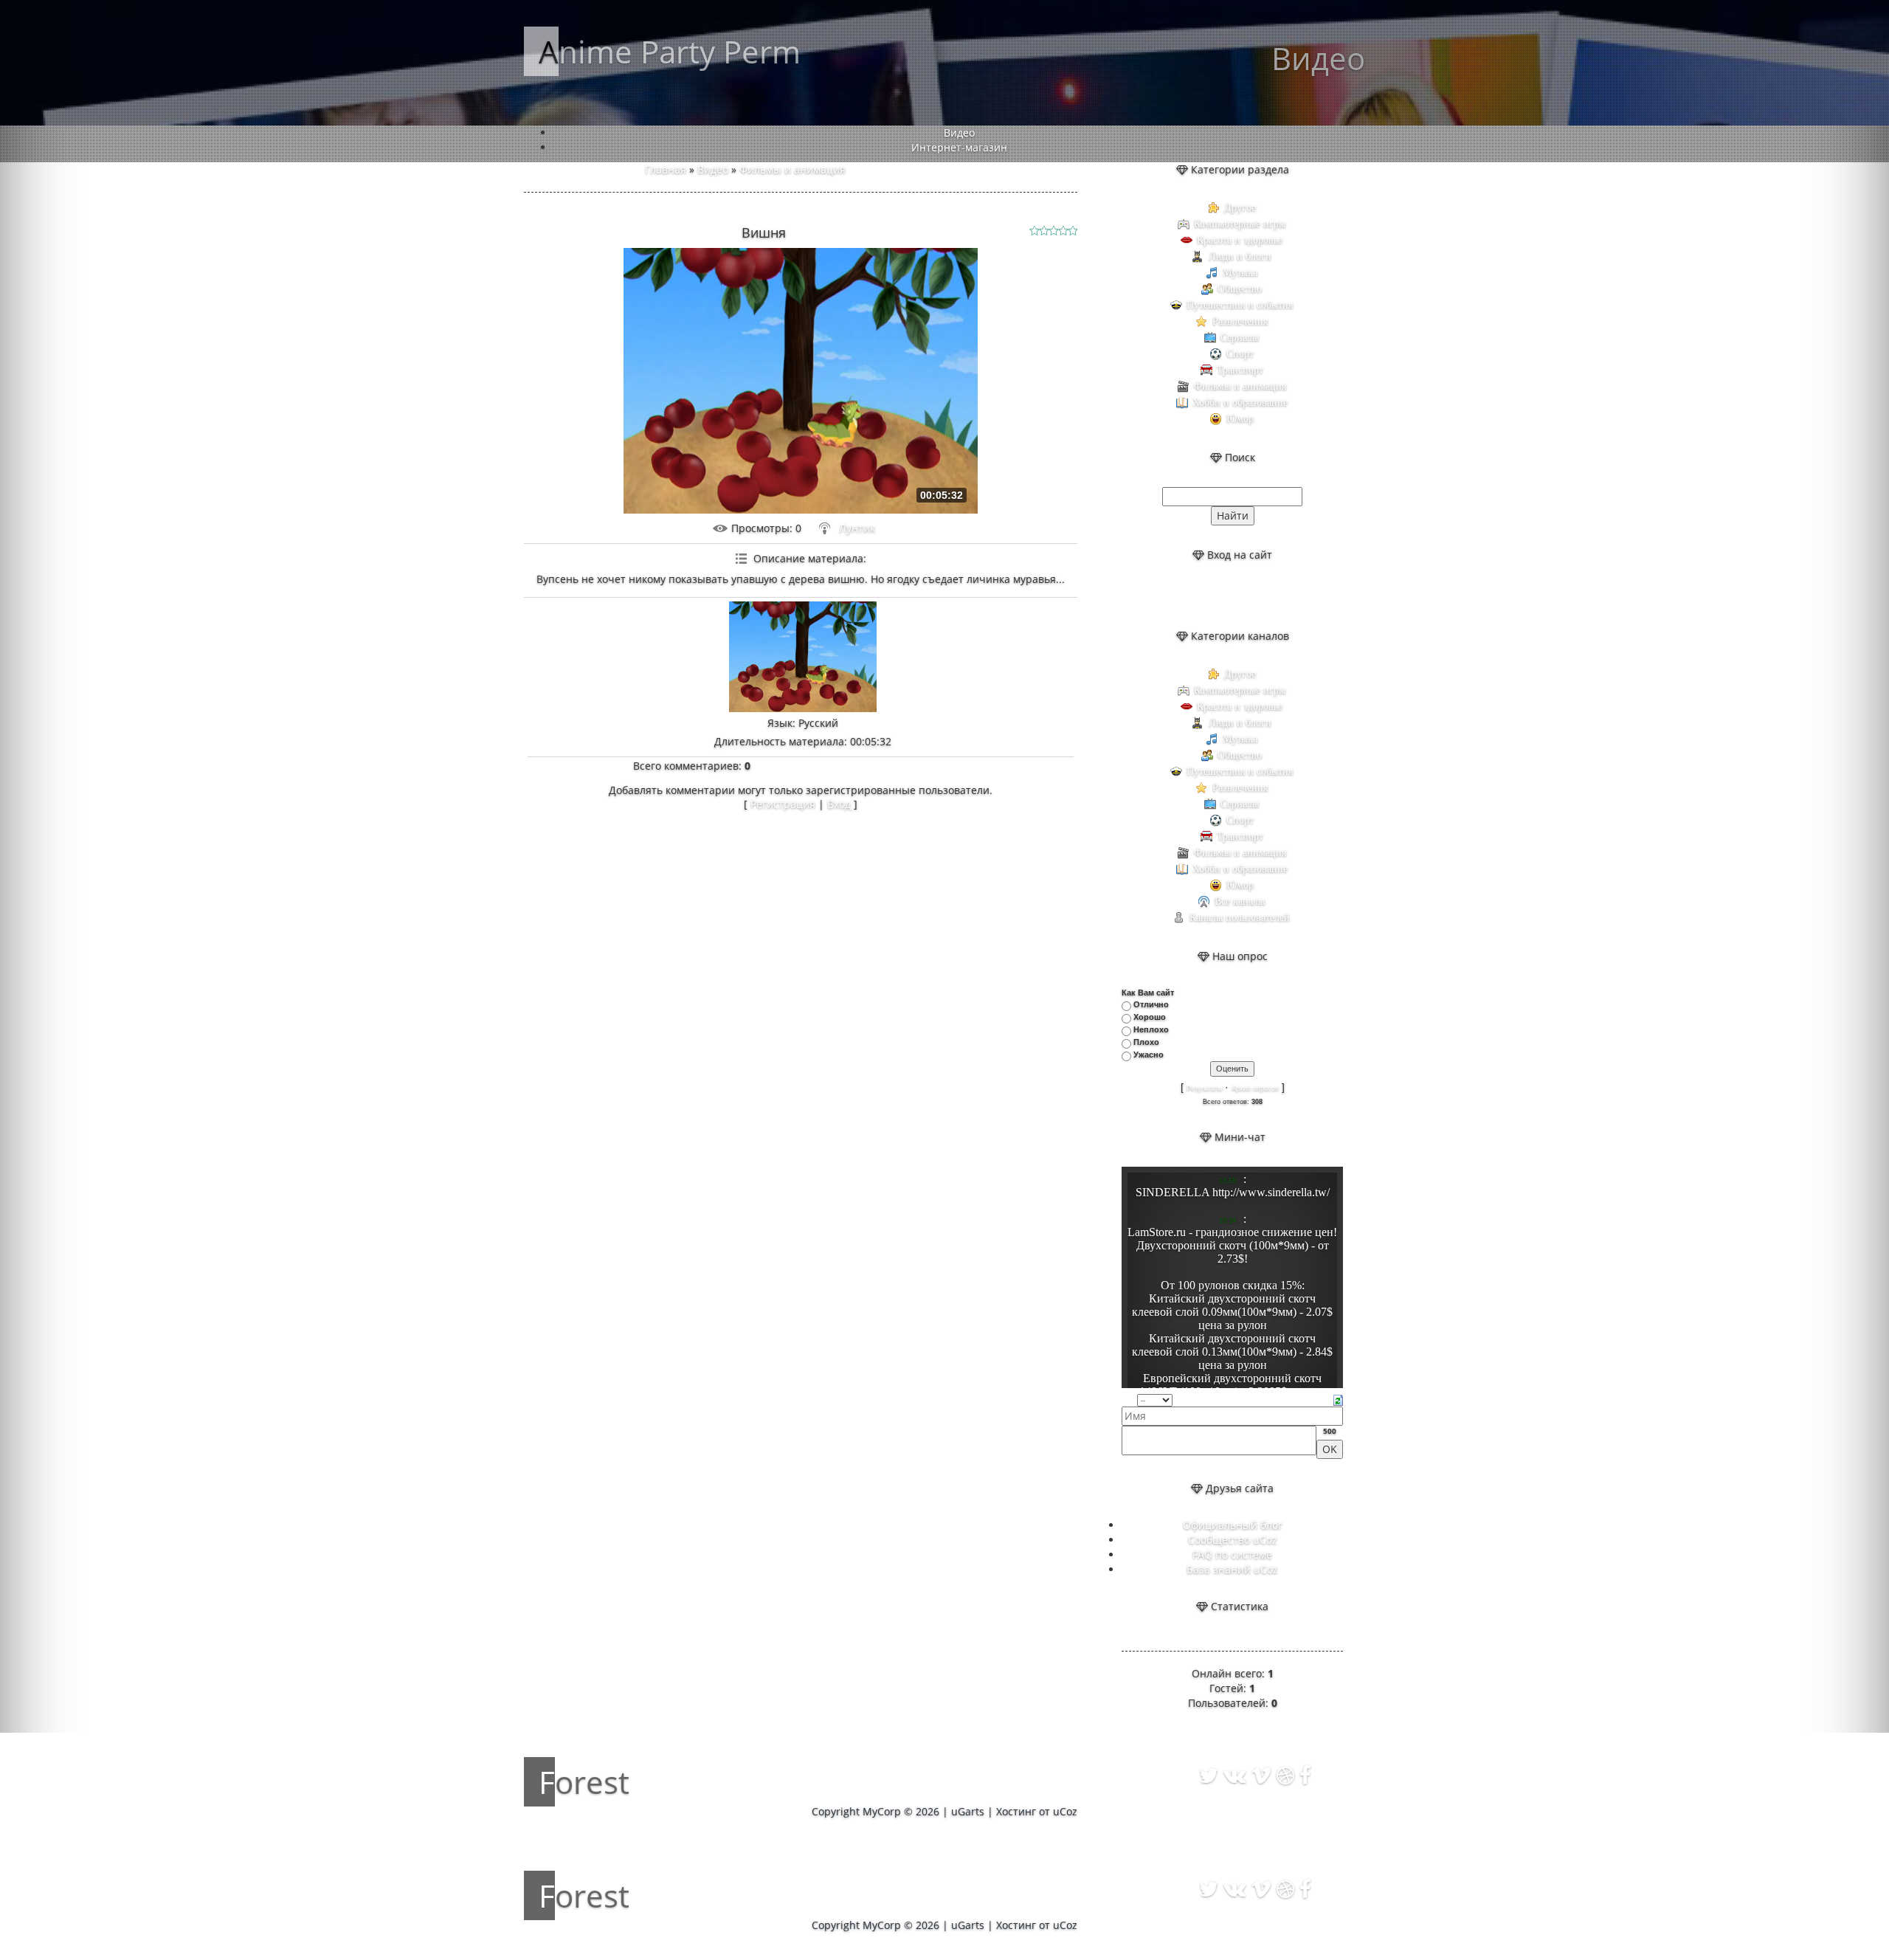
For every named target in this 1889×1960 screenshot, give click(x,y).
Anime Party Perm (670, 51)
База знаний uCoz (1232, 1569)
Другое (1240, 208)
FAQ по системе (1232, 1554)
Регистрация (783, 804)
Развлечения (1240, 321)
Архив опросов (1255, 1088)
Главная (666, 169)
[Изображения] (803, 657)
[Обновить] (1338, 1399)
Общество (1240, 289)
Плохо (1146, 1042)
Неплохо (1151, 1029)
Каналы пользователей (1240, 918)
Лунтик (857, 528)
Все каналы (1240, 901)
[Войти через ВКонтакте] (1220, 596)
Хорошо (1150, 1017)
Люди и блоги (1240, 256)
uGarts (968, 1811)
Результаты (1204, 1088)
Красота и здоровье (1240, 240)
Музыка (1240, 273)
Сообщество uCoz (1233, 1540)
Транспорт (1240, 370)
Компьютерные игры (1240, 224)
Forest (584, 1782)
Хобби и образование (1240, 403)
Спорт (1240, 354)
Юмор (1240, 419)
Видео (713, 169)
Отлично (1151, 1004)
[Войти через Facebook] (1245, 596)
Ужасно (1149, 1055)
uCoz (1065, 1811)
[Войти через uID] (1195, 596)
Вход (839, 804)
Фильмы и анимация (792, 169)
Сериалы (1240, 338)
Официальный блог (1233, 1525)
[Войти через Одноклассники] (1270, 596)
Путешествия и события (1240, 305)
